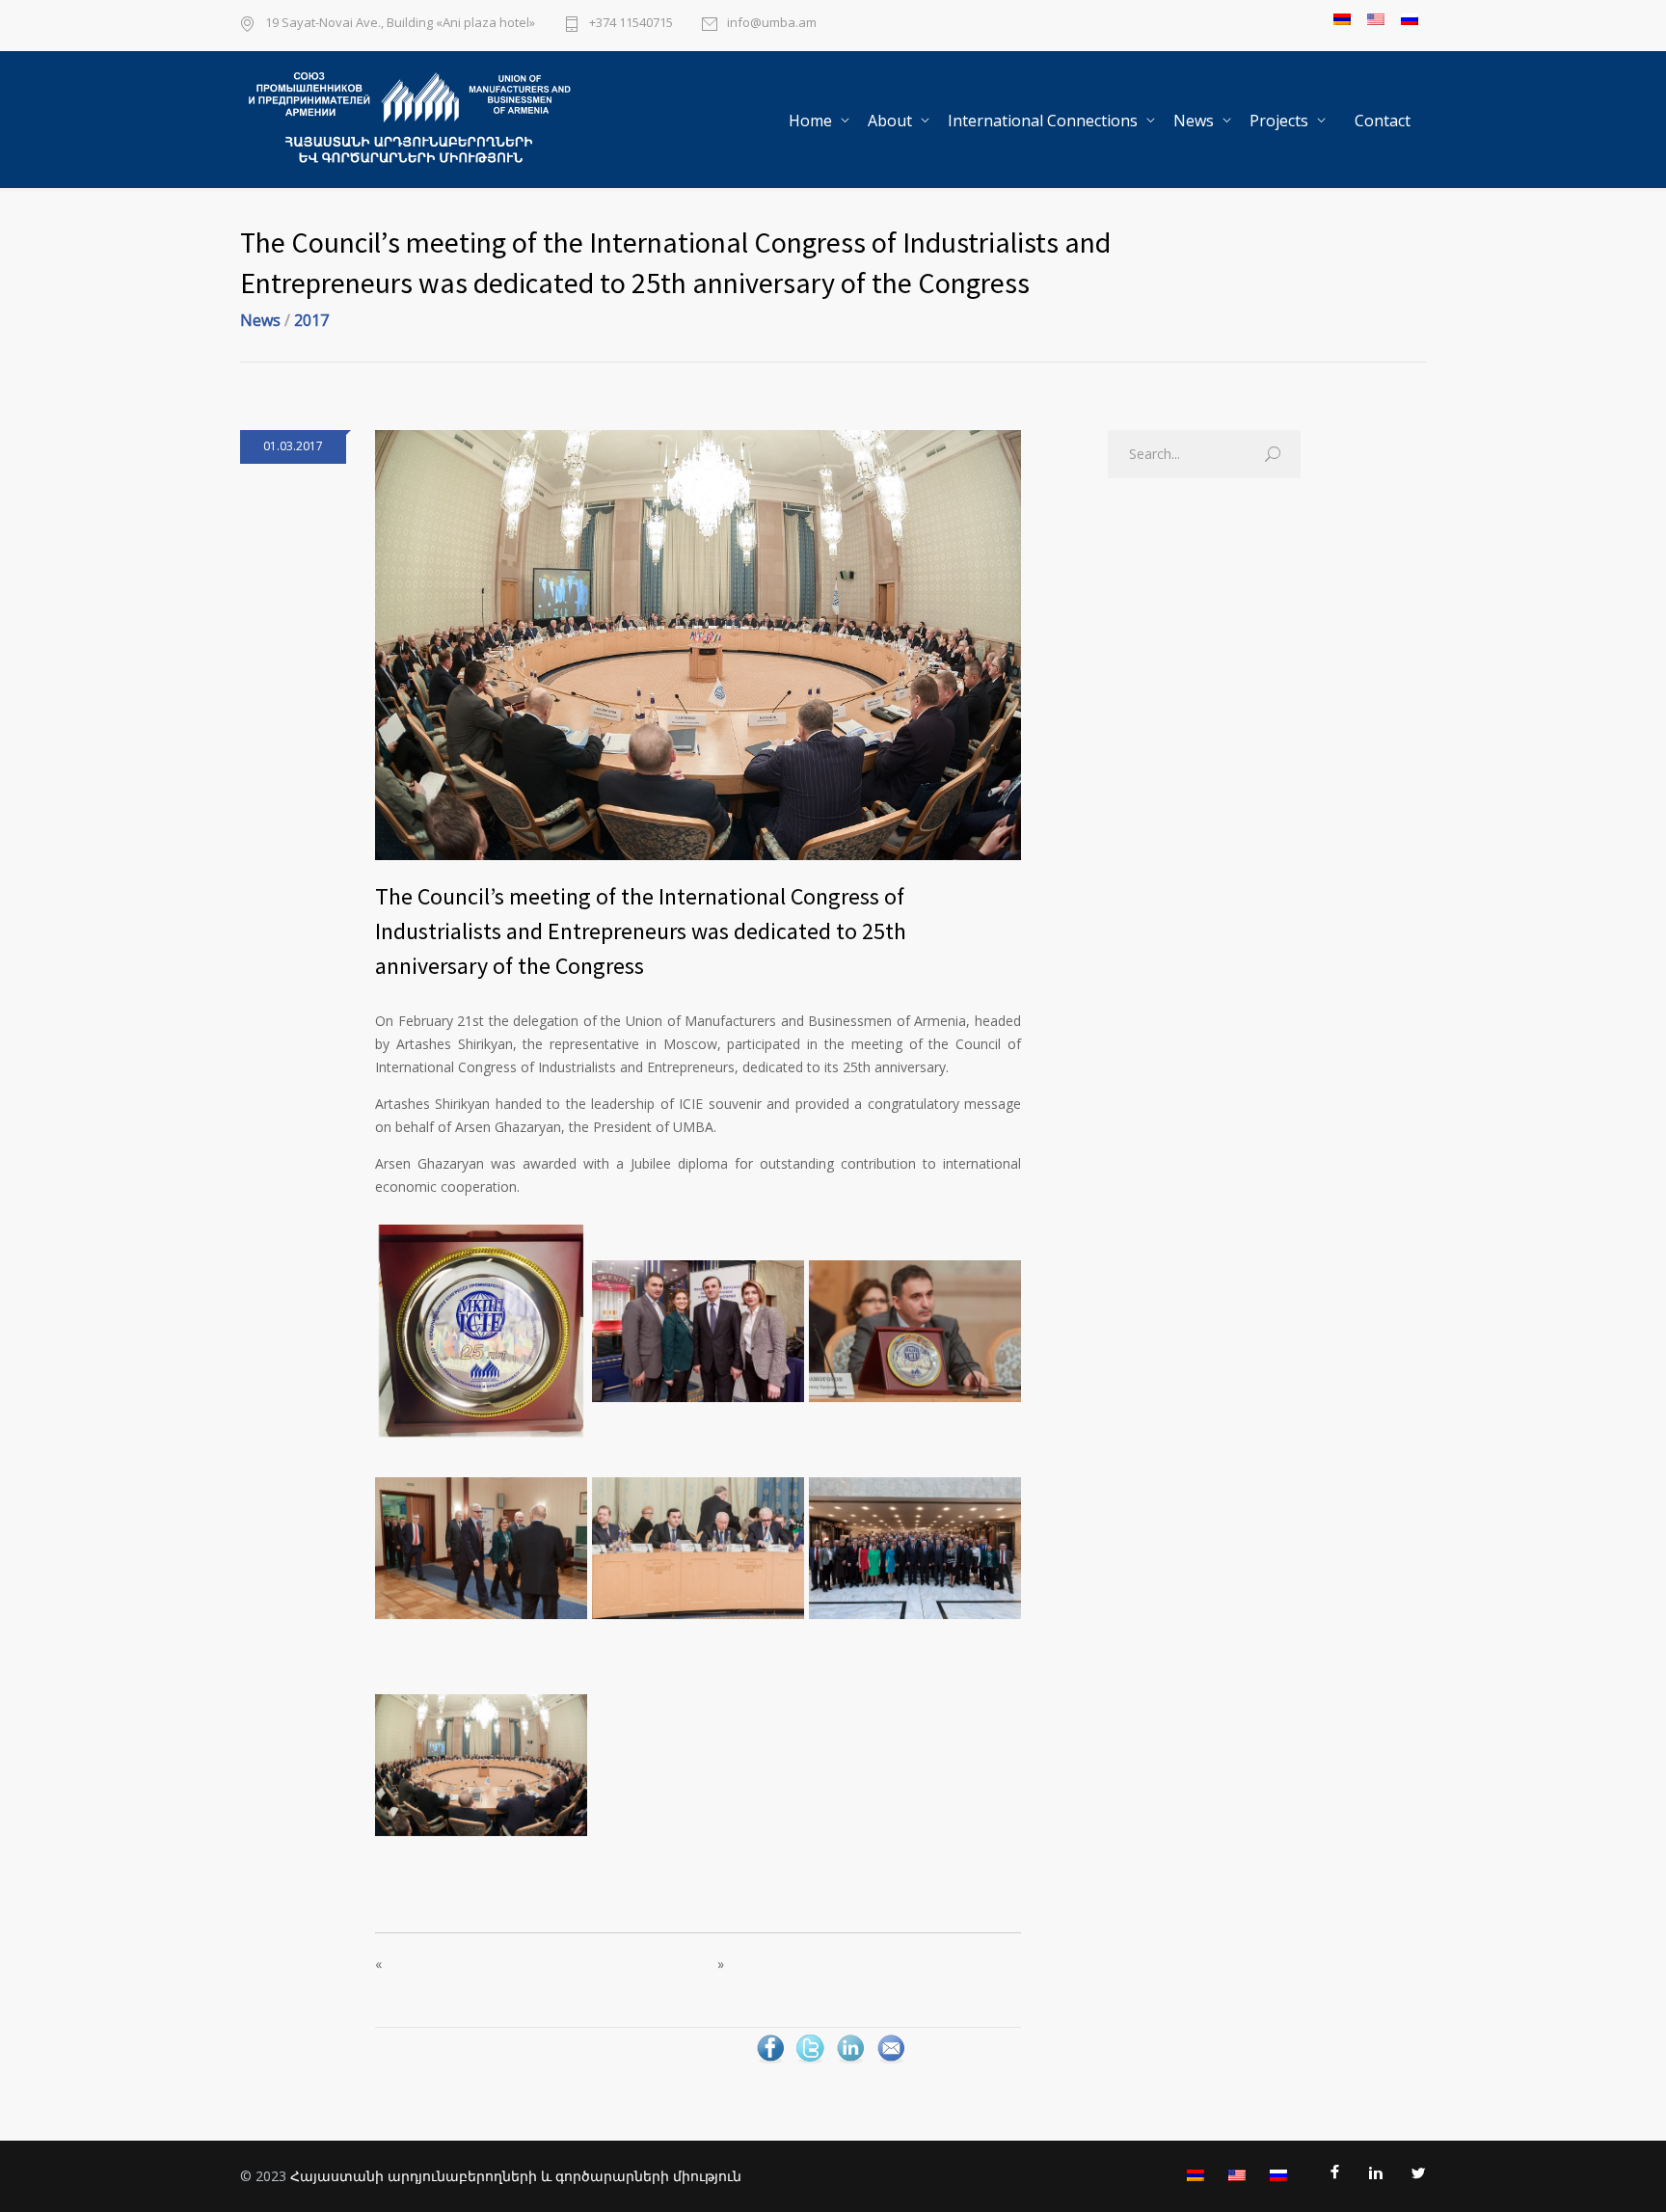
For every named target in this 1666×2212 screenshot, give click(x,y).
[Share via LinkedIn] (850, 2061)
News (1194, 121)
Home (810, 121)
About (890, 121)
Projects (1279, 121)
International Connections (1043, 121)
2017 (311, 320)
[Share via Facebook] (770, 2061)
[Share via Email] (891, 2061)
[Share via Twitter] (810, 2061)
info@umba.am (772, 24)
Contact (1383, 121)
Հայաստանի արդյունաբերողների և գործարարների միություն (516, 2176)
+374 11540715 (631, 24)
